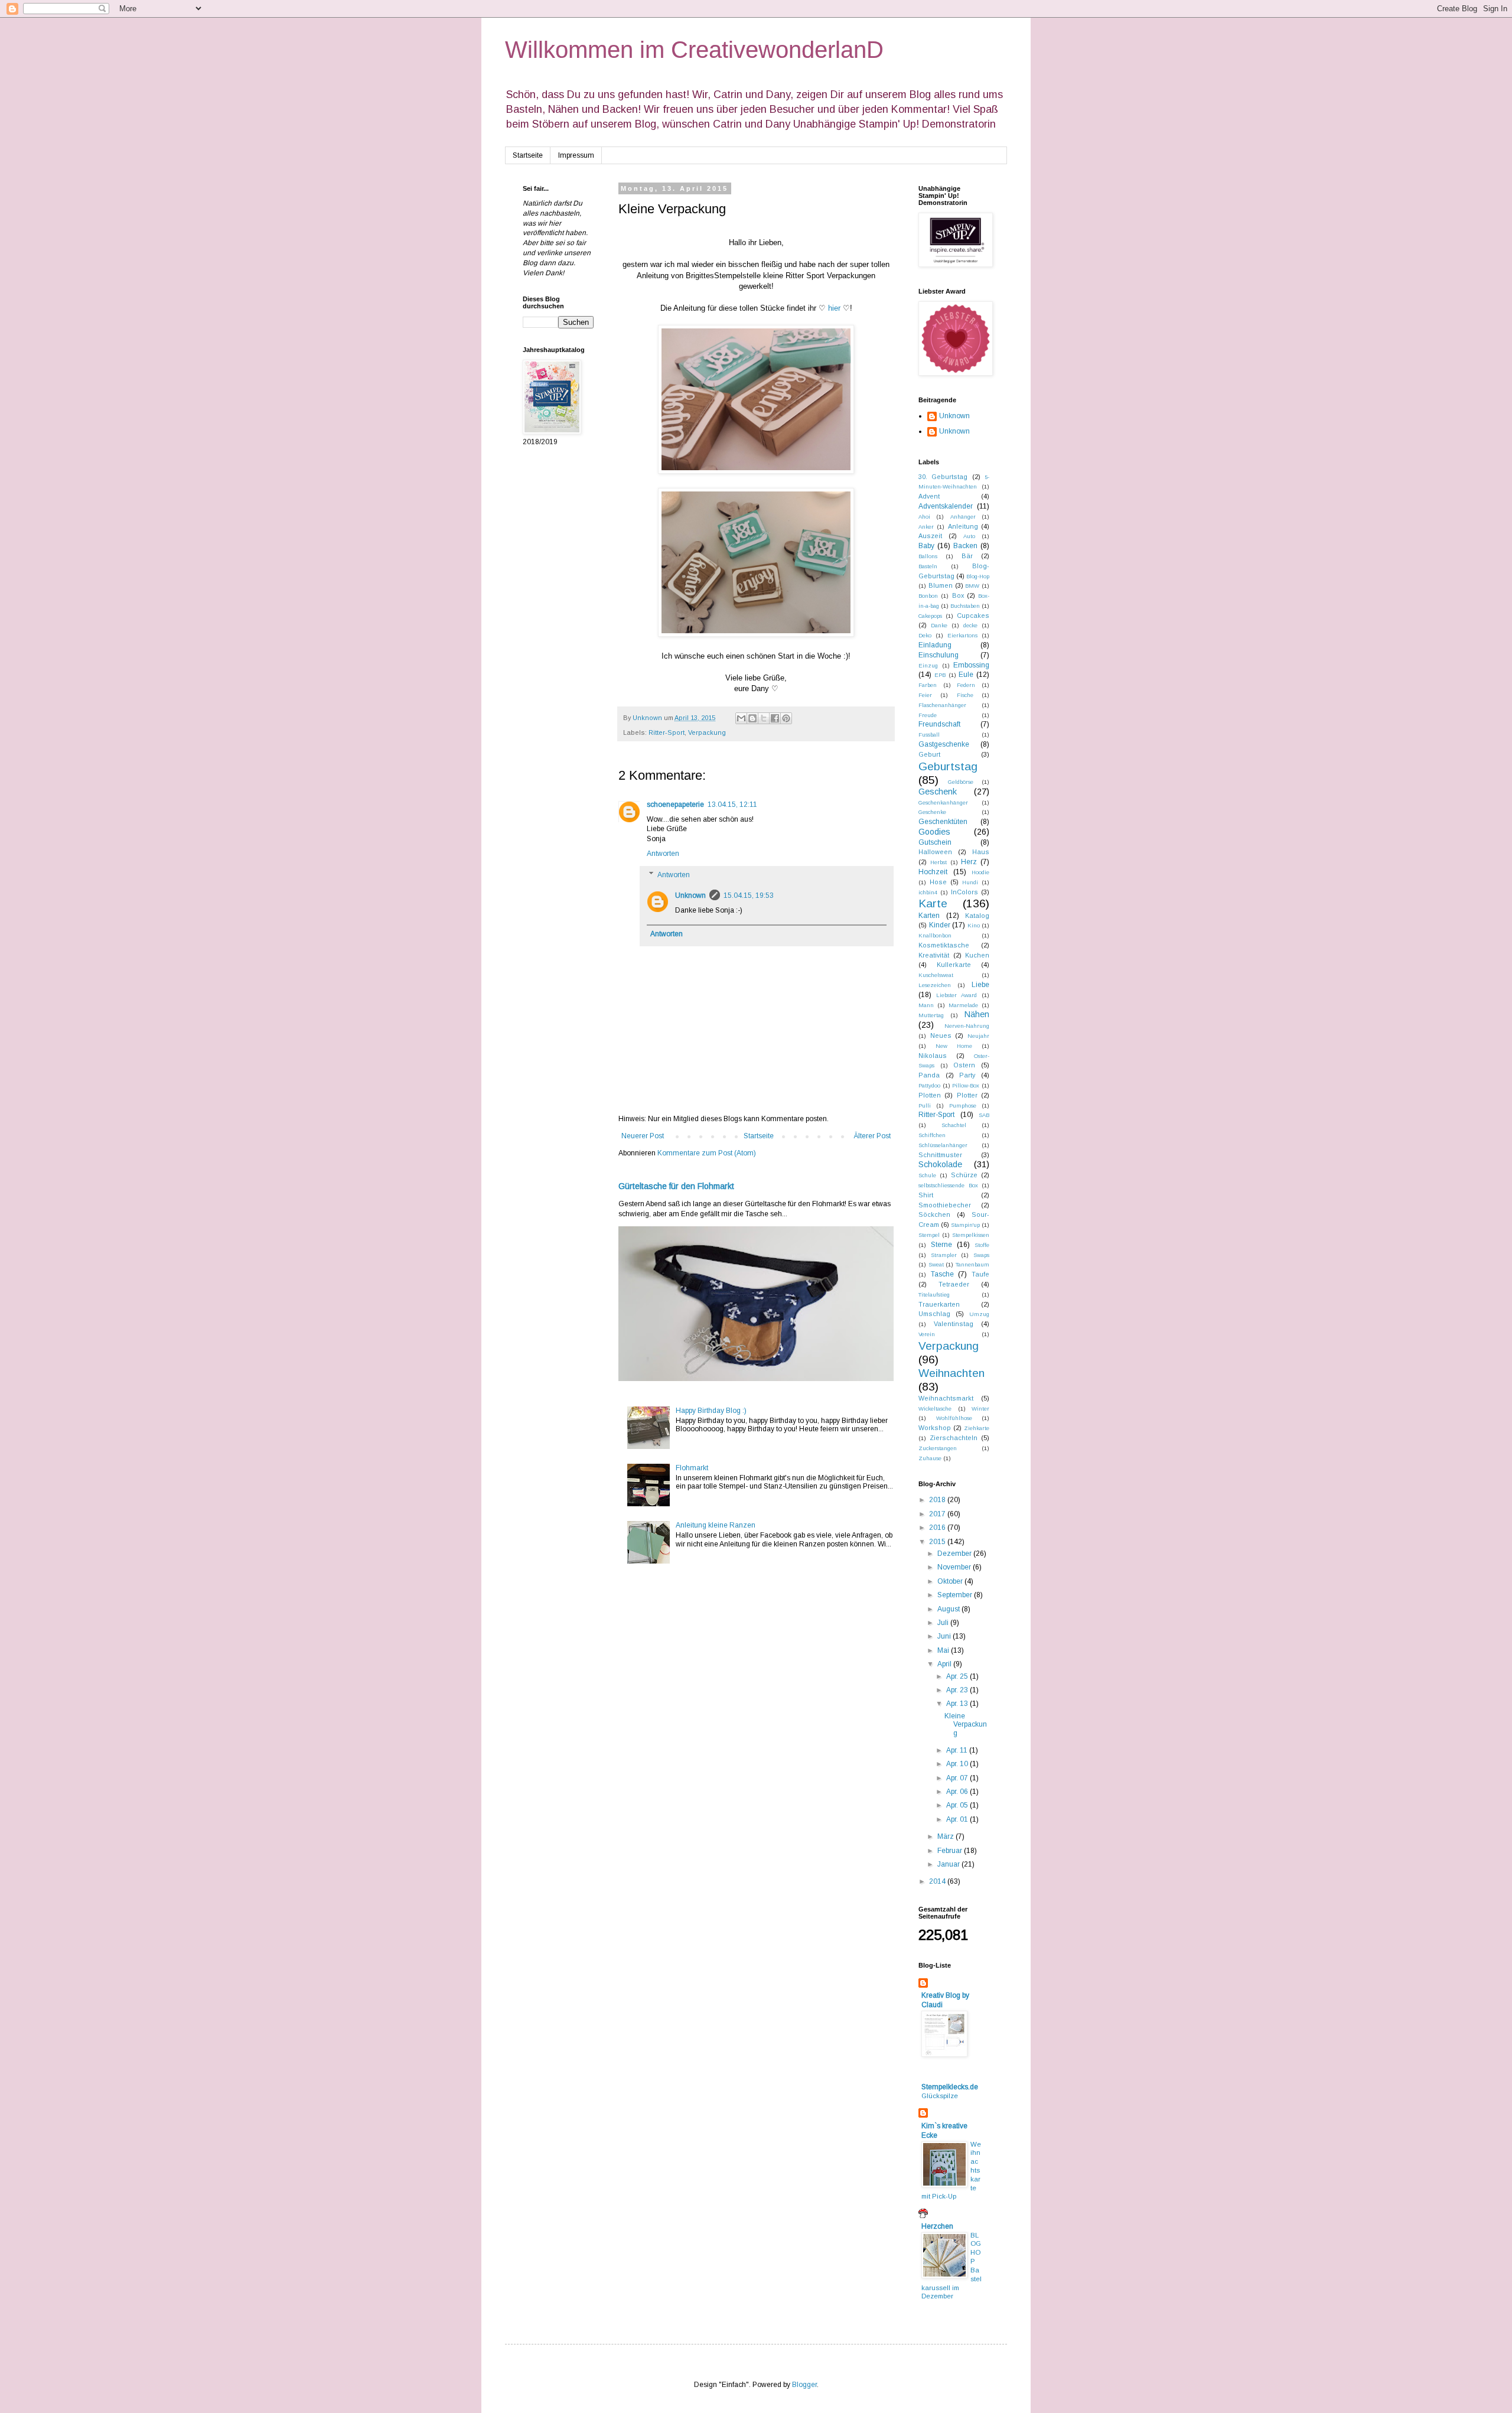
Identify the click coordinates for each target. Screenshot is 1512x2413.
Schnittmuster (940, 1155)
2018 (938, 1500)
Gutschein (935, 842)
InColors (964, 892)
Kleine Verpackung (966, 1725)
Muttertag (931, 1015)
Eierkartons (962, 635)
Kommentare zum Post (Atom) (707, 1153)
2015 (938, 1542)
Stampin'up (965, 1225)
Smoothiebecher (945, 1205)
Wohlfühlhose (954, 1418)
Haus (981, 852)
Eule (966, 675)
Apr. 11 (958, 1750)
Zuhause (930, 1458)
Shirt (926, 1195)
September (956, 1595)
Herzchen (937, 2226)
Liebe (980, 985)
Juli (944, 1623)
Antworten (663, 854)
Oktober (951, 1581)
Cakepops (930, 616)
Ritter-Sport (667, 732)
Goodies (934, 832)
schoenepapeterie (675, 805)
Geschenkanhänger (943, 802)
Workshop (935, 1428)
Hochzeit (933, 872)
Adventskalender (946, 506)
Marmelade (963, 1005)
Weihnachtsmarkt (946, 1398)
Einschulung (939, 655)
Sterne (941, 1245)
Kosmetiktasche (944, 945)
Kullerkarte (954, 965)
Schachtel (954, 1125)
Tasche (942, 1274)
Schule (927, 1175)
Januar (949, 1864)
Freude (928, 715)
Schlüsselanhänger (943, 1145)
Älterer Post (872, 1136)
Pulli (925, 1105)
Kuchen (977, 955)
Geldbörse (961, 782)
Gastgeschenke (944, 744)
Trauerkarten (939, 1304)
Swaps (981, 1255)
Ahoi (924, 517)
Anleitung (963, 526)
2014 (938, 1881)
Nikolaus (933, 1056)
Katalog (977, 916)
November (955, 1567)
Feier (925, 695)
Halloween (935, 852)
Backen (965, 546)
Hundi (970, 882)
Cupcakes (973, 616)
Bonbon (928, 596)
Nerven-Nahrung (967, 1026)
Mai (944, 1650)
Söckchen (934, 1214)
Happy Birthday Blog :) (711, 1411)
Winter (980, 1409)
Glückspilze (940, 2096)
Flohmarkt (692, 1468)
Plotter (967, 1095)
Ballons (928, 556)
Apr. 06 (958, 1792)
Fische (965, 695)
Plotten (930, 1095)
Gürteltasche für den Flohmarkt (676, 1186)
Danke (939, 625)
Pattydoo (929, 1085)
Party (967, 1075)
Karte (933, 903)
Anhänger (963, 517)
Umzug (979, 1314)
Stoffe (982, 1245)
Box (958, 595)
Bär (967, 556)
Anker (926, 527)
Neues (941, 1035)
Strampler (944, 1255)
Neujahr (978, 1036)
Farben (928, 685)
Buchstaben (965, 606)
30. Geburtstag (943, 477)
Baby (926, 546)
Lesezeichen (935, 985)
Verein (927, 1334)
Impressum (576, 155)
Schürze (964, 1175)
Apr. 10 (958, 1764)
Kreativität (934, 955)
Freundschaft (939, 724)
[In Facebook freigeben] (775, 718)
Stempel (929, 1235)
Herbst (939, 862)
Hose (938, 882)
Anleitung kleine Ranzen (716, 1525)
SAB (984, 1115)
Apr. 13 (958, 1704)
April (945, 1664)
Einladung (935, 645)
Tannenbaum (972, 1264)
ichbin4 (928, 892)
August (949, 1609)
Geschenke (932, 812)
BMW (972, 586)
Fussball (929, 735)
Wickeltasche (935, 1409)
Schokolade (940, 1164)
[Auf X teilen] (764, 718)
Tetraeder (954, 1284)
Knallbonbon (935, 935)
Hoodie (980, 872)
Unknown (690, 895)
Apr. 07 (958, 1778)
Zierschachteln (954, 1438)
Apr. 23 (958, 1690)
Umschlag (934, 1314)
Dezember (955, 1554)
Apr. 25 (958, 1676)
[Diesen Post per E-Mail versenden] (741, 718)
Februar (951, 1851)
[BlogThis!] (752, 718)
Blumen (941, 585)
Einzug (928, 665)
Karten (929, 916)
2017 (938, 1514)
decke (970, 625)
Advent (929, 496)
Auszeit (930, 536)
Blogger (804, 2385)
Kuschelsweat (936, 975)
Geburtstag (948, 766)
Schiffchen (932, 1135)
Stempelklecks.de (950, 2087)
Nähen (977, 1014)
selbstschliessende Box (948, 1185)
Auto (969, 536)
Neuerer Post (643, 1136)
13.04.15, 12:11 (732, 805)
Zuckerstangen (938, 1448)
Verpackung (707, 732)
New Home (954, 1046)
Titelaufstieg (934, 1295)
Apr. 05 (958, 1805)
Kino (974, 925)
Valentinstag (954, 1324)
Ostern (964, 1065)
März (946, 1836)
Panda (929, 1075)
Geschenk (938, 792)
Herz (969, 862)
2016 (938, 1528)
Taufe (980, 1274)
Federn (966, 685)
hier (834, 308)
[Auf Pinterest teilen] (786, 718)
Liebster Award (957, 995)
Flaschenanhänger (942, 705)
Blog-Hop (978, 576)
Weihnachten (951, 1373)
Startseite (528, 155)
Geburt (929, 754)
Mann (926, 1005)
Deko (925, 635)
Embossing (971, 665)
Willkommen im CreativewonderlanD (694, 50)
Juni (945, 1636)
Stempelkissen (971, 1235)
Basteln (928, 566)
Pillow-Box (966, 1085)
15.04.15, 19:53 (749, 895)
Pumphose (963, 1105)
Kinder (940, 925)
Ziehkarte (977, 1428)
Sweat (936, 1264)
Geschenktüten (943, 822)
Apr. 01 (958, 1819)
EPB (940, 675)
